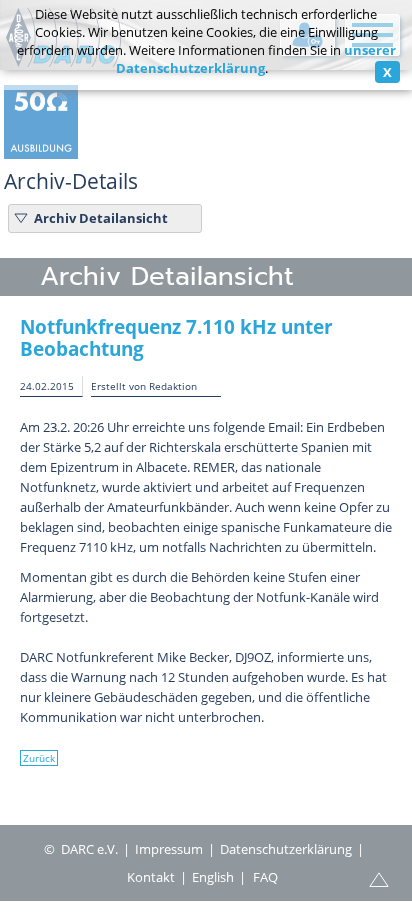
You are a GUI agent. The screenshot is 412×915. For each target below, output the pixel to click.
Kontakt (151, 877)
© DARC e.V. (81, 849)
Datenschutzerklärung (286, 849)
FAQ (265, 877)
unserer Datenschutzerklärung (256, 59)
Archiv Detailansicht (101, 218)
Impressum (169, 849)
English (213, 877)
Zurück (39, 758)
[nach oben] (379, 878)
